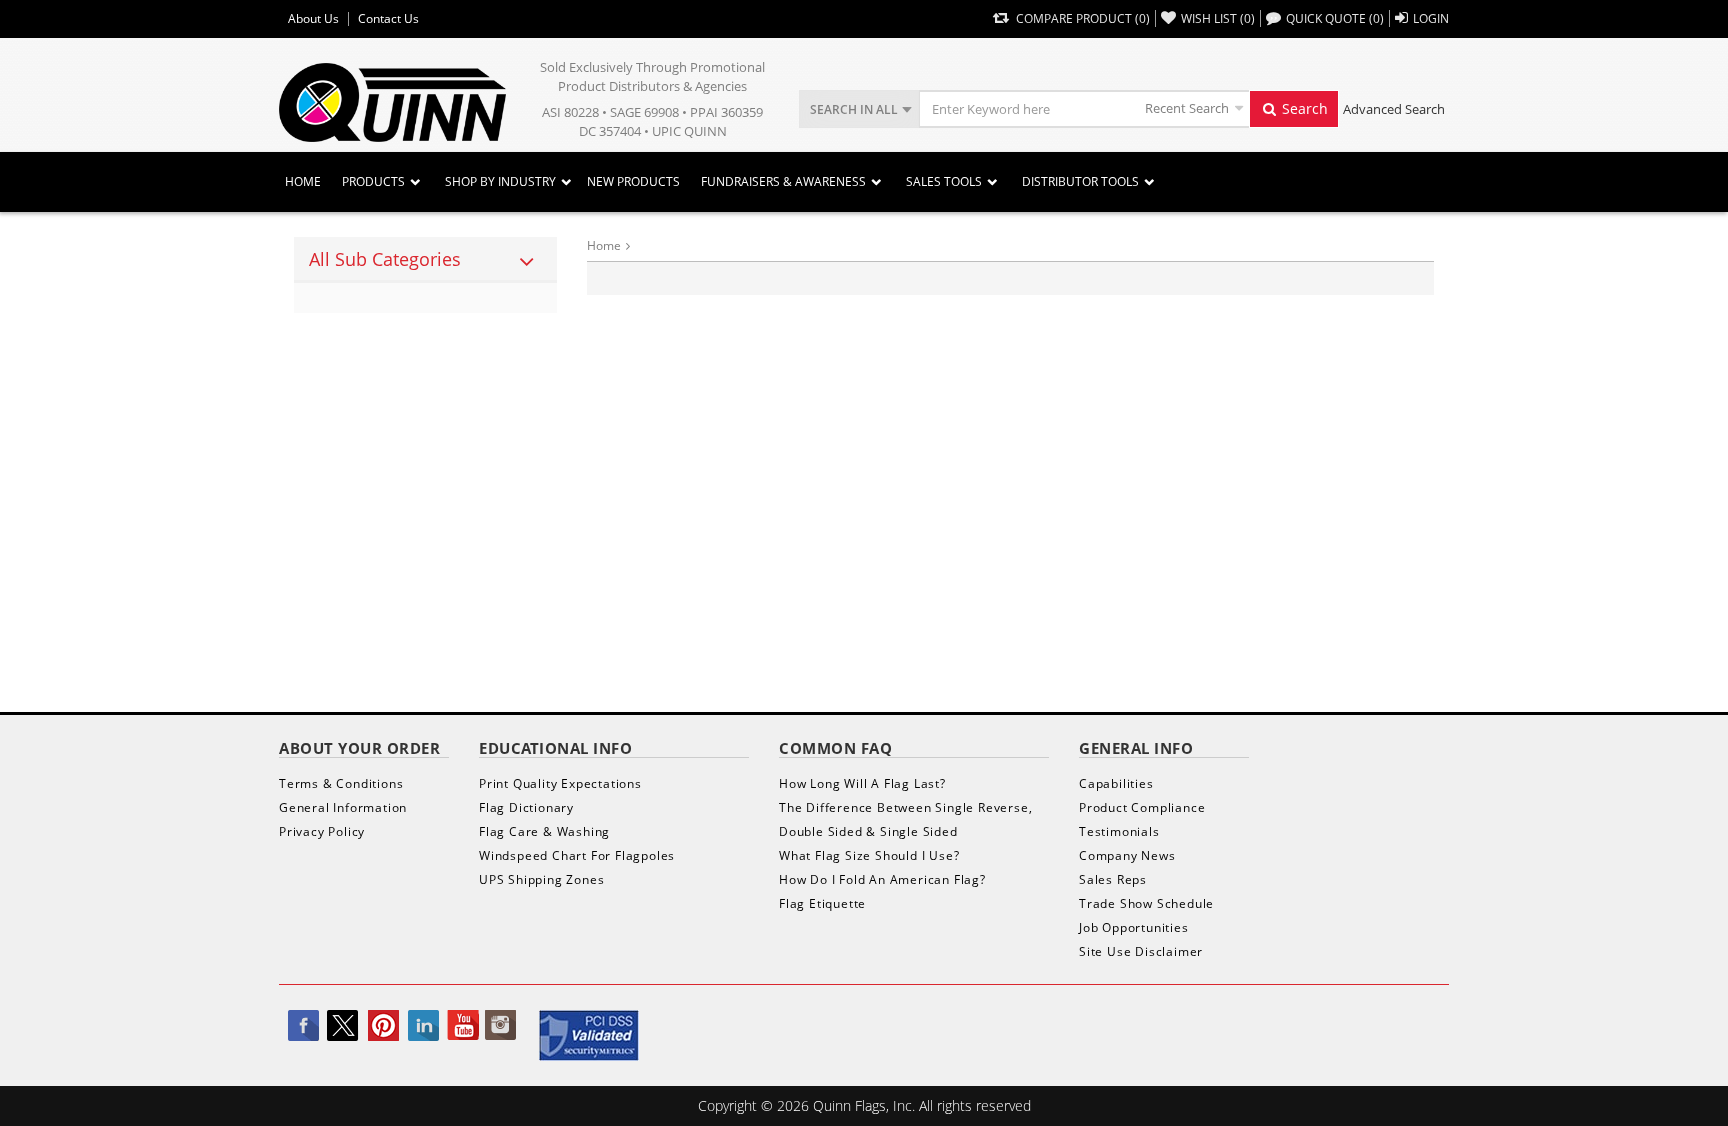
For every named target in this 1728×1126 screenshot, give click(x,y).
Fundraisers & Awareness (783, 181)
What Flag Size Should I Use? (869, 855)
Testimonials (1119, 831)
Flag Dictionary (526, 807)
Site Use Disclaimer (1141, 951)
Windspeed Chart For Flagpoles (577, 855)
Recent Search (1187, 108)
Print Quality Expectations (560, 783)
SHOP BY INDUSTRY (500, 181)
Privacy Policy (322, 831)
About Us (313, 19)
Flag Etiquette (822, 903)
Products (373, 181)
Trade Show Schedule (1146, 903)
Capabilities (1116, 783)
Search (1303, 108)
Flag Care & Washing (544, 831)
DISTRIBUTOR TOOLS (1080, 181)
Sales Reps (1113, 879)
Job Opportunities (1134, 927)
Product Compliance (1142, 807)
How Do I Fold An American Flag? (882, 879)
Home (303, 181)
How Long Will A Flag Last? (862, 783)
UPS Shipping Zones (541, 879)
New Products (633, 181)
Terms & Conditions (341, 783)
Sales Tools (944, 181)
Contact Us (388, 19)
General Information (343, 807)
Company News (1127, 855)
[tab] (425, 260)
